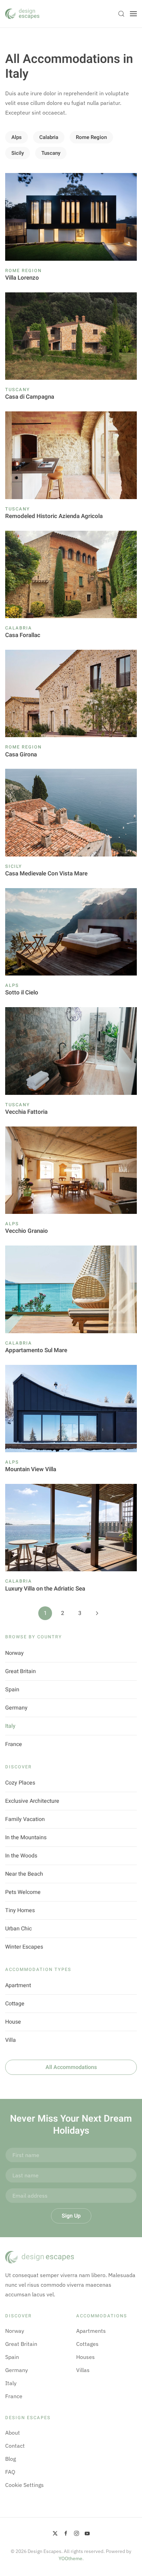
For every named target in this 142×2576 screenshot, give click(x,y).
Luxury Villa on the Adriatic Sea (45, 1589)
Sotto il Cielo (22, 993)
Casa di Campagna (30, 397)
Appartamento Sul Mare (36, 1350)
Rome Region (91, 137)
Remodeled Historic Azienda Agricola (54, 516)
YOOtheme (70, 2558)
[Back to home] (22, 14)
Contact (15, 2446)
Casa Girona (21, 755)
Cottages (87, 2344)
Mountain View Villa (31, 1469)
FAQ (10, 2472)
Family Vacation (25, 1819)
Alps (17, 137)
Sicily (18, 153)
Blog (11, 2459)
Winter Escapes (24, 1947)
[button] (121, 14)
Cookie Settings (24, 2485)
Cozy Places (20, 1783)
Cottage (15, 2004)
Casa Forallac (23, 635)
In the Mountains (26, 1837)
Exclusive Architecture (32, 1801)
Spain (12, 1690)
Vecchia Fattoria (26, 1112)
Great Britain (21, 1671)
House (13, 2022)
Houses (85, 2357)
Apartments (91, 2331)
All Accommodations (71, 2067)
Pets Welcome (23, 1892)
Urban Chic (18, 1929)
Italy (10, 1726)
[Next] (97, 1613)
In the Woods (21, 1856)
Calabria (49, 137)
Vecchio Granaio (27, 1231)
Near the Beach (24, 1874)
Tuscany (51, 153)
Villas (83, 2370)
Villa (11, 2040)
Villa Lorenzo (22, 278)
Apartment (18, 1985)
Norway (14, 1653)
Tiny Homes (20, 1910)
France (14, 1744)
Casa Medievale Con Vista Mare (46, 874)
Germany (16, 1708)
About (13, 2433)
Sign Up (71, 2216)
